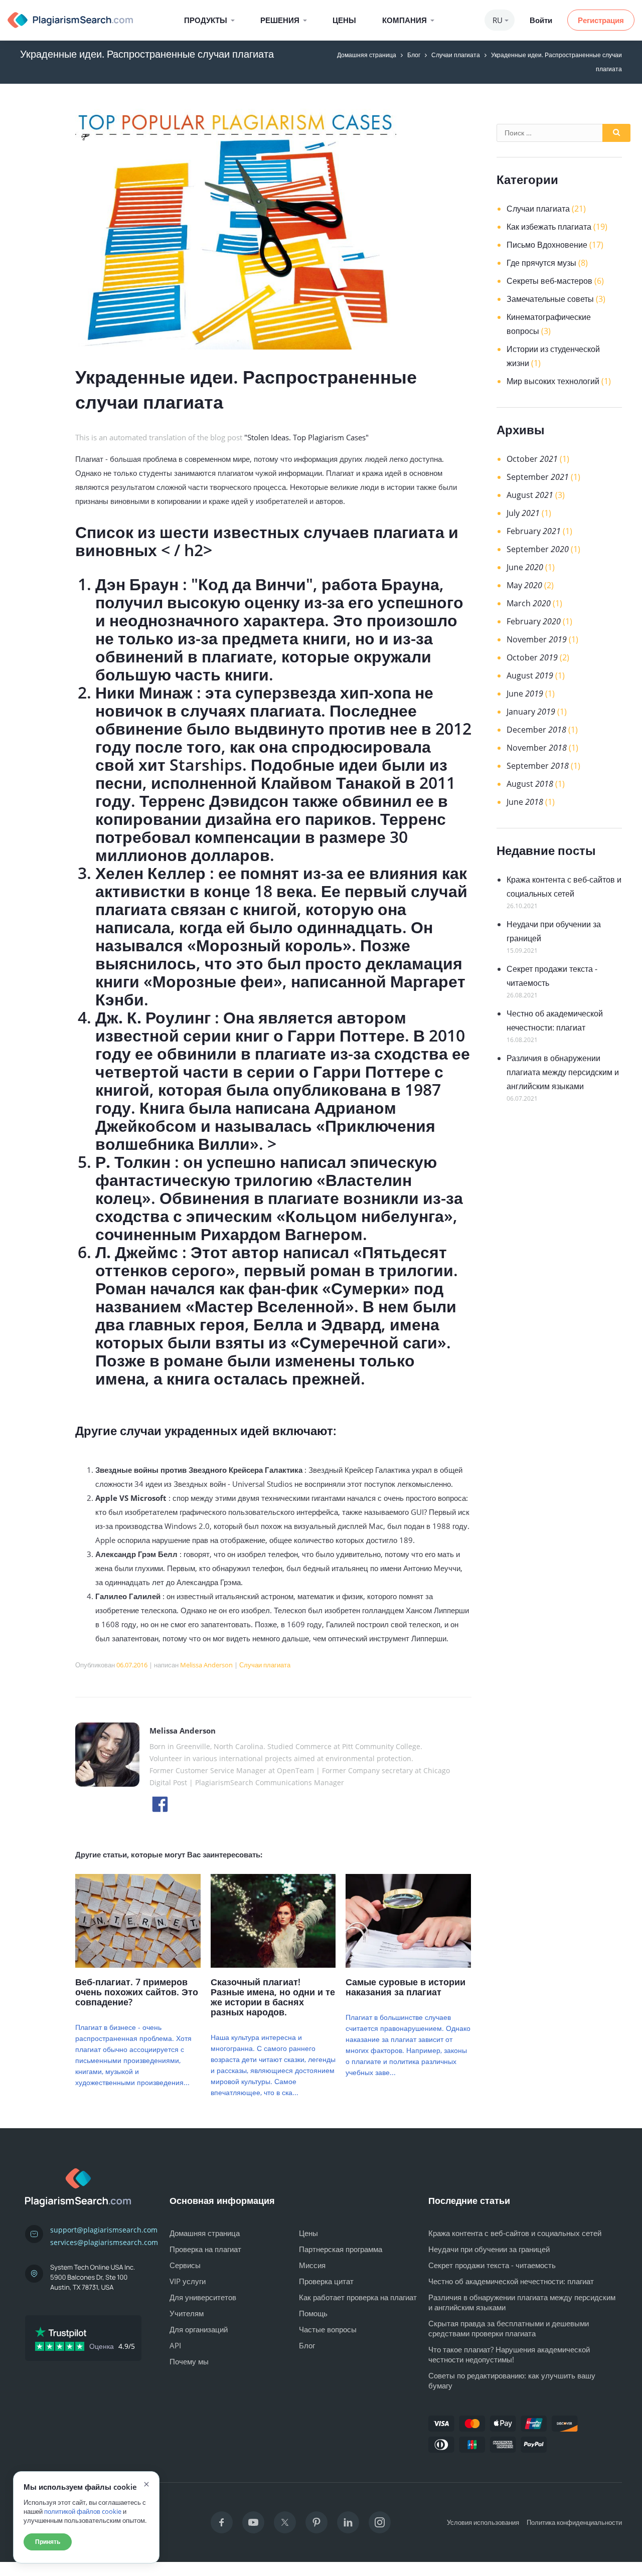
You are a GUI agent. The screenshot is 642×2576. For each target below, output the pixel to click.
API (175, 2345)
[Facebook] (222, 2522)
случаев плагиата (376, 532)
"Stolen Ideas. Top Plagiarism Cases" (306, 437)
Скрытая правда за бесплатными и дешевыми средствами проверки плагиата (509, 2328)
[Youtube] (253, 2522)
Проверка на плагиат (205, 2249)
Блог (414, 55)
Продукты (206, 20)
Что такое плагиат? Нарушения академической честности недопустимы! (509, 2354)
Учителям (187, 2313)
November (537, 639)
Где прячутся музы (541, 263)
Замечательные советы (550, 299)
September (538, 477)
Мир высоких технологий (553, 381)
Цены (344, 20)
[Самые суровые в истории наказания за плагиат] (408, 1965)
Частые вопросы (328, 2329)
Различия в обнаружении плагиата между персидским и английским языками (563, 1072)
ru (498, 20)
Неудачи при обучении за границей (489, 2249)
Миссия (312, 2265)
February (534, 531)
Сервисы (185, 2265)
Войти (541, 20)
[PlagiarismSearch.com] (70, 20)
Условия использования (483, 2522)
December (536, 730)
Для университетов (203, 2297)
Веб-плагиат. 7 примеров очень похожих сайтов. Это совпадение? (137, 1992)
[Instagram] (380, 2522)
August (530, 495)
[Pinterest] (316, 2522)
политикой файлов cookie (83, 2511)
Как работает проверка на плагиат (358, 2297)
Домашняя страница (367, 55)
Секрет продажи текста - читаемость (492, 2265)
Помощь (313, 2313)
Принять (48, 2542)
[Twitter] (285, 2522)
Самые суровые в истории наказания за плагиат (406, 1987)
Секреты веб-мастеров (549, 281)
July (523, 513)
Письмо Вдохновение (547, 245)
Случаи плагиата (456, 55)
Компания (405, 20)
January (531, 712)
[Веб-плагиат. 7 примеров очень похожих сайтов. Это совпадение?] (138, 1965)
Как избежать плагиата (549, 227)
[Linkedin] (348, 2522)
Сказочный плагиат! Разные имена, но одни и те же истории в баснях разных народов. (273, 1997)
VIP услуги (188, 2281)
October (532, 459)
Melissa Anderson (206, 1665)
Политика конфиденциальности (574, 2522)
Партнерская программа (341, 2249)
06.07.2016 (132, 1665)
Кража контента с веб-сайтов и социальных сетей (515, 2233)
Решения (280, 20)
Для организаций (199, 2329)
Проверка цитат (326, 2281)
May (524, 585)
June (525, 567)
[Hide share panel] (17, 2569)
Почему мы (189, 2361)
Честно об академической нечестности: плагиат (511, 2281)
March (529, 603)
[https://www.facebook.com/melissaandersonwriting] (160, 1803)
